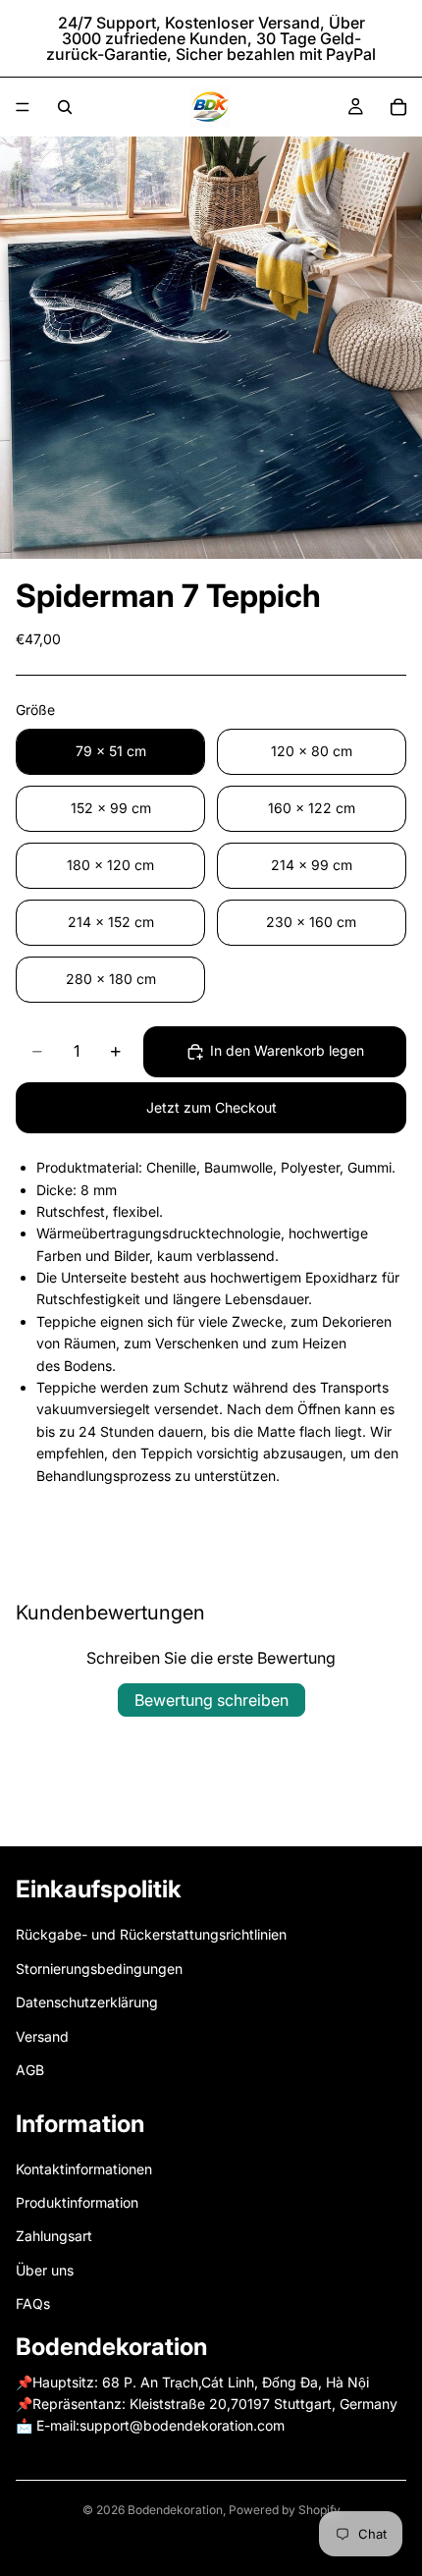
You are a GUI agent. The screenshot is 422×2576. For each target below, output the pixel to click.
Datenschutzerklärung (87, 2002)
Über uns (45, 2270)
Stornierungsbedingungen (99, 1969)
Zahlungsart (54, 2236)
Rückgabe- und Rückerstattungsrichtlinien (151, 1934)
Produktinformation (77, 2202)
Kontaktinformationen (84, 2169)
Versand (42, 2036)
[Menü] (23, 107)
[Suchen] (65, 107)
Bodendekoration (175, 2510)
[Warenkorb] (398, 107)
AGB (30, 2070)
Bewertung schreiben (211, 1700)
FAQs (33, 2303)
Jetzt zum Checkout (211, 1107)
